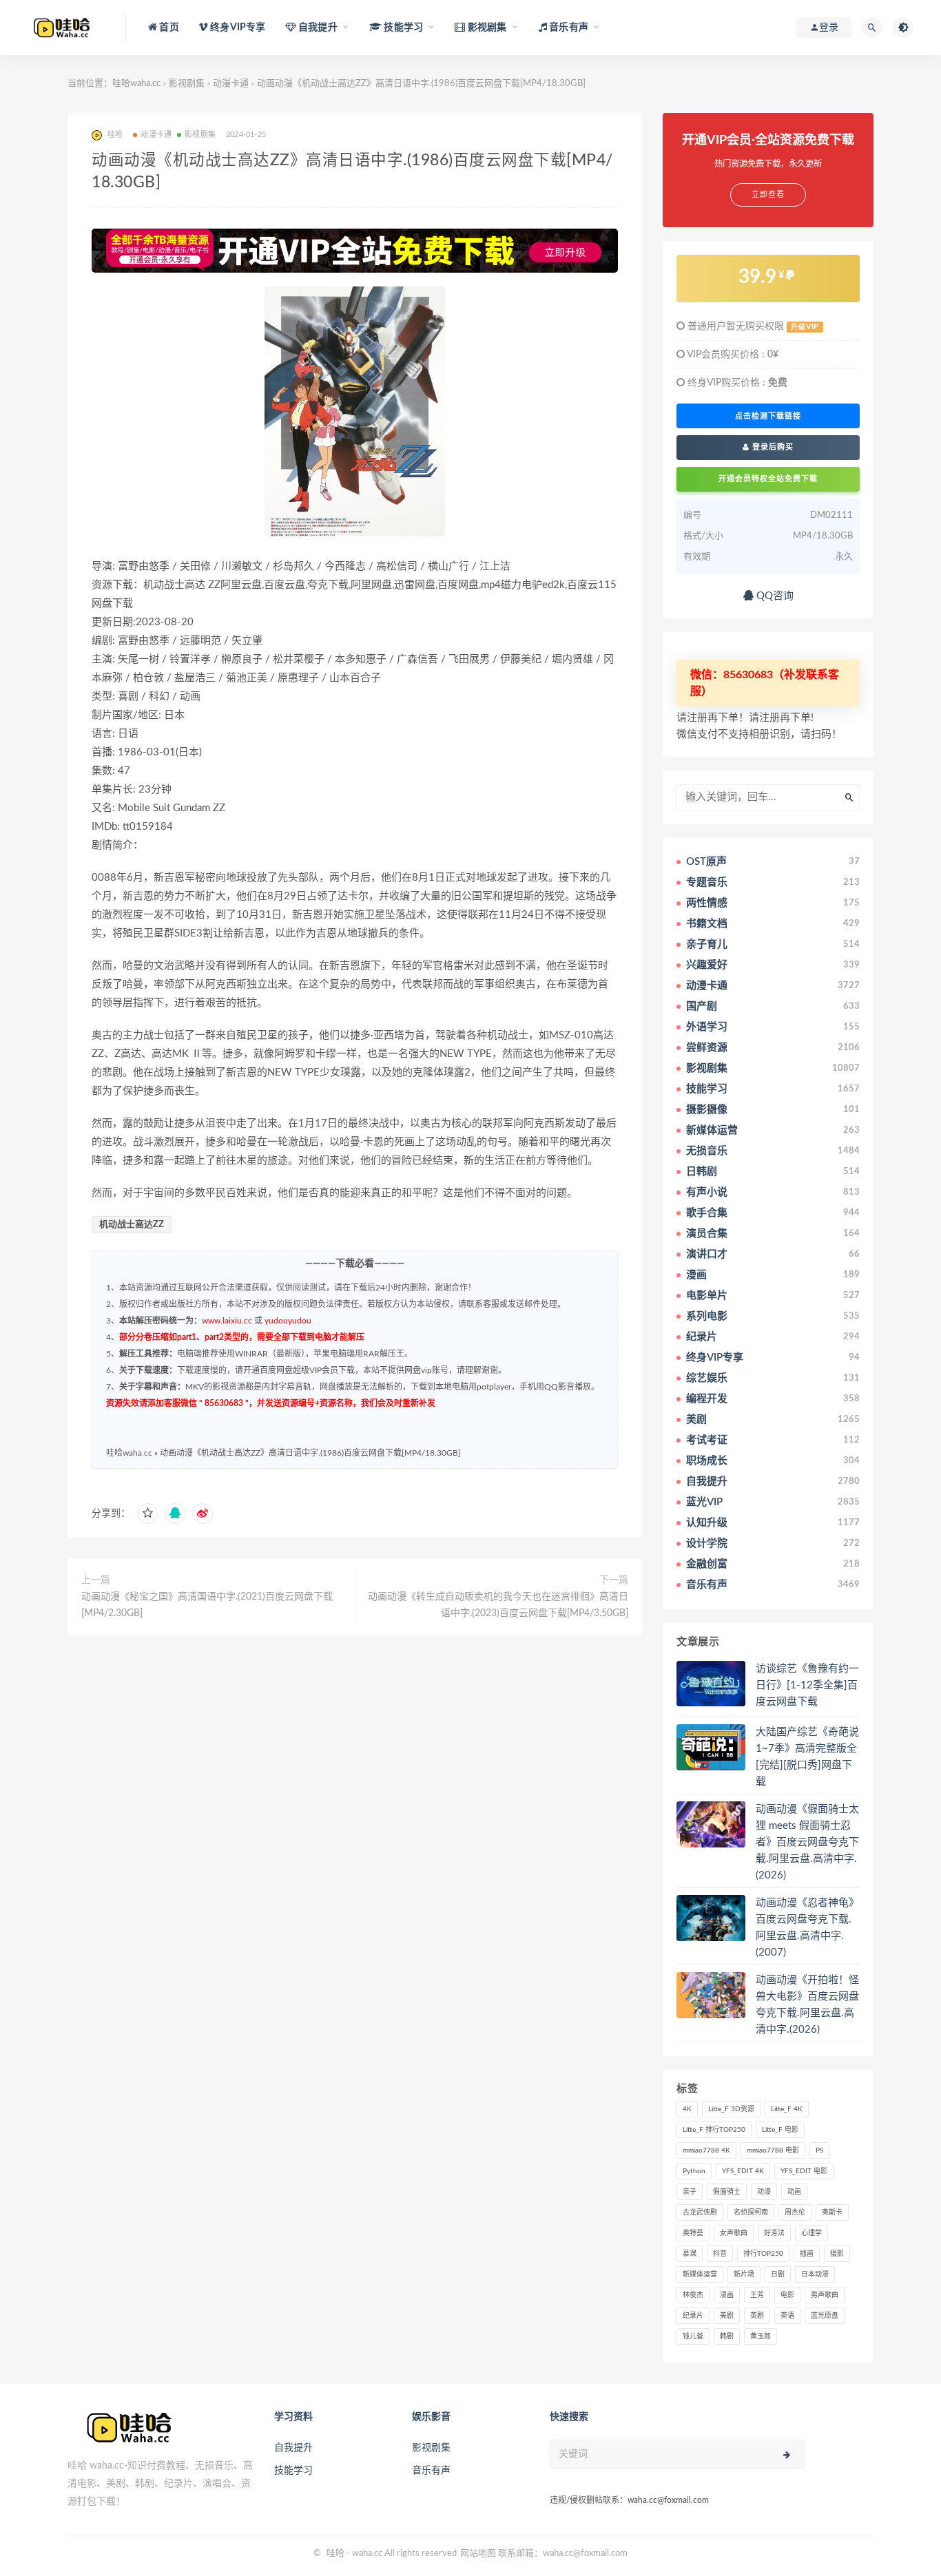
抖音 (720, 2254)
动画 (794, 2192)
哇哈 (335, 2554)
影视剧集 (187, 84)
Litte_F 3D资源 (731, 2109)
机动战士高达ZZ (132, 1225)
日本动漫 (815, 2274)
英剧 (757, 2316)
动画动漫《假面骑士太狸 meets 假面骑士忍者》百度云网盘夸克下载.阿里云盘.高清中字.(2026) (807, 1842)
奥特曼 (693, 2233)
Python (694, 2171)
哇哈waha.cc (136, 84)
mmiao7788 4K (706, 2150)
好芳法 (774, 2233)
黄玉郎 (761, 2336)
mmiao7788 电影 (773, 2150)
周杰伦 (795, 2212)
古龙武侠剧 (700, 2212)
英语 (787, 2316)
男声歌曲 (825, 2295)
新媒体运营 (700, 2274)
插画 (807, 2254)
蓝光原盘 (825, 2316)
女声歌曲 (734, 2233)
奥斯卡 (832, 2212)
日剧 (778, 2274)
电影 (787, 2295)
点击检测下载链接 (768, 416)
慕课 (690, 2254)
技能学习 (293, 2471)
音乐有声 (431, 2471)
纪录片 (693, 2316)
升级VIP (805, 327)
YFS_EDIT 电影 (804, 2171)
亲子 (690, 2192)
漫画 (727, 2295)
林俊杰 (693, 2295)
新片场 (744, 2274)
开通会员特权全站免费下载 (768, 479)
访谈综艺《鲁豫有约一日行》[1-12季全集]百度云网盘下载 (807, 1685)
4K (687, 2109)
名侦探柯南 (751, 2212)
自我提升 (293, 2448)
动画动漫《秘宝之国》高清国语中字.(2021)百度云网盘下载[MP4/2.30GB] (207, 1605)
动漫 (764, 2192)
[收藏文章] (147, 1514)
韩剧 (727, 2336)
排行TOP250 (763, 2254)
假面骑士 (727, 2192)
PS (819, 2150)
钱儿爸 (693, 2336)
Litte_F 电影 (780, 2130)
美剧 (727, 2316)
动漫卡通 (231, 84)
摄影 (837, 2254)
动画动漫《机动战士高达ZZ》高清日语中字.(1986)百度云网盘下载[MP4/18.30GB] (310, 1453)
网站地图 (478, 2554)
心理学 (811, 2233)
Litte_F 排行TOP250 (714, 2130)
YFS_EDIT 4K (743, 2171)
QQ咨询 (774, 596)
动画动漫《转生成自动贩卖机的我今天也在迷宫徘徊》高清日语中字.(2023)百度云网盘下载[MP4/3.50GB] (498, 1605)
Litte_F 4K (787, 2109)
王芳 (757, 2295)
